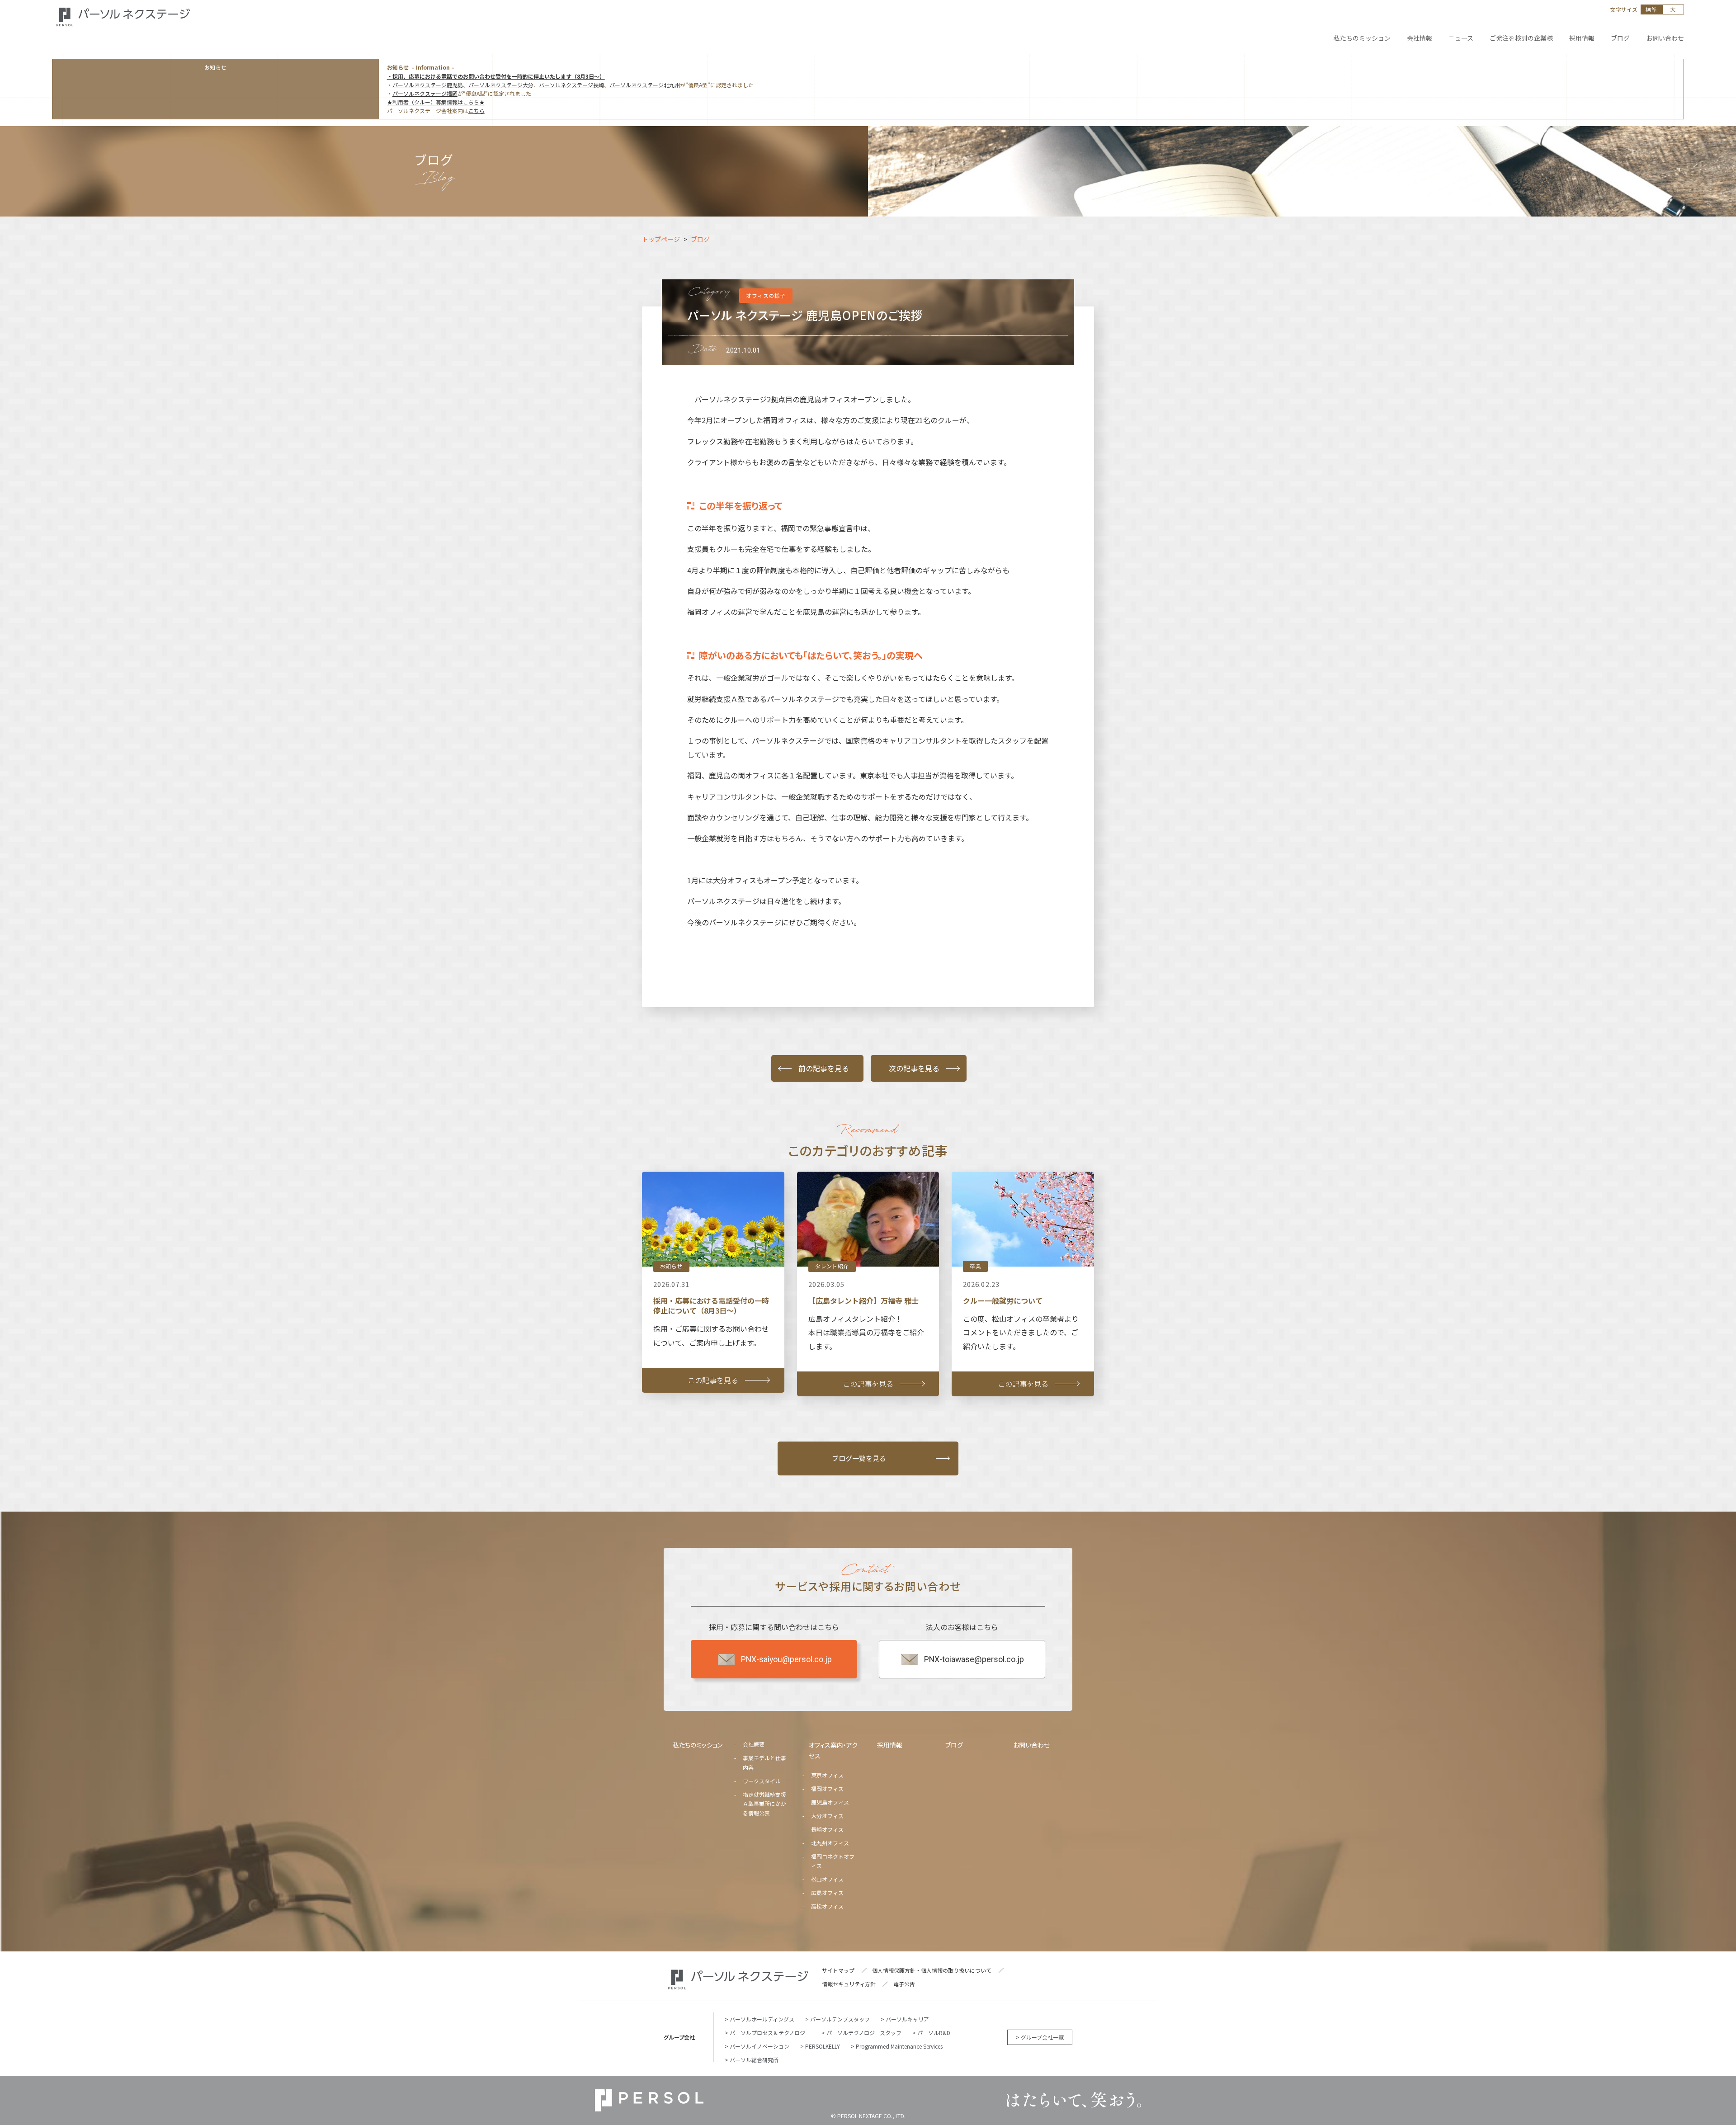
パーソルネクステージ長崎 (571, 85)
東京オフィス (827, 1775)
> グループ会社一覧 (1040, 2037)
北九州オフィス (830, 1843)
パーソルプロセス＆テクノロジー (770, 2033)
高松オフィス (827, 1906)
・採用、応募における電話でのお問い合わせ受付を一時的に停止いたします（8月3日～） (496, 76)
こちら (476, 111)
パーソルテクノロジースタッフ (864, 2033)
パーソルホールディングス (762, 2019)
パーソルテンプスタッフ (840, 2019)
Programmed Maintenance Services (899, 2046)
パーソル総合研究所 (754, 2060)
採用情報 (890, 1745)
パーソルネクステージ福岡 (425, 93)
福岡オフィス (827, 1788)
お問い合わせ (1031, 1745)
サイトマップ (838, 1970)
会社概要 (754, 1744)
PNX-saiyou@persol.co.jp (786, 1659)
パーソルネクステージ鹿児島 (428, 85)
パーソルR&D (934, 2033)
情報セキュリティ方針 (849, 1984)
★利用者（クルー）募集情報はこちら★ (436, 102)
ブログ (954, 1745)
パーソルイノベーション (759, 2046)
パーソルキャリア (907, 2019)
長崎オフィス (827, 1829)
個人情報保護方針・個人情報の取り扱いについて (932, 1970)
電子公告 (904, 1984)
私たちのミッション (698, 1745)
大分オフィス (827, 1816)
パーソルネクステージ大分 (501, 85)
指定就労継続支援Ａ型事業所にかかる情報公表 (764, 1804)
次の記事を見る (914, 1068)
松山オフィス (827, 1879)
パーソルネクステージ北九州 (645, 85)
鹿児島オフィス (830, 1802)
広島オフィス (827, 1892)
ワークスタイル (762, 1781)
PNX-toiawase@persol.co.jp (974, 1659)
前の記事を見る (824, 1068)
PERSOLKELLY (823, 2046)
